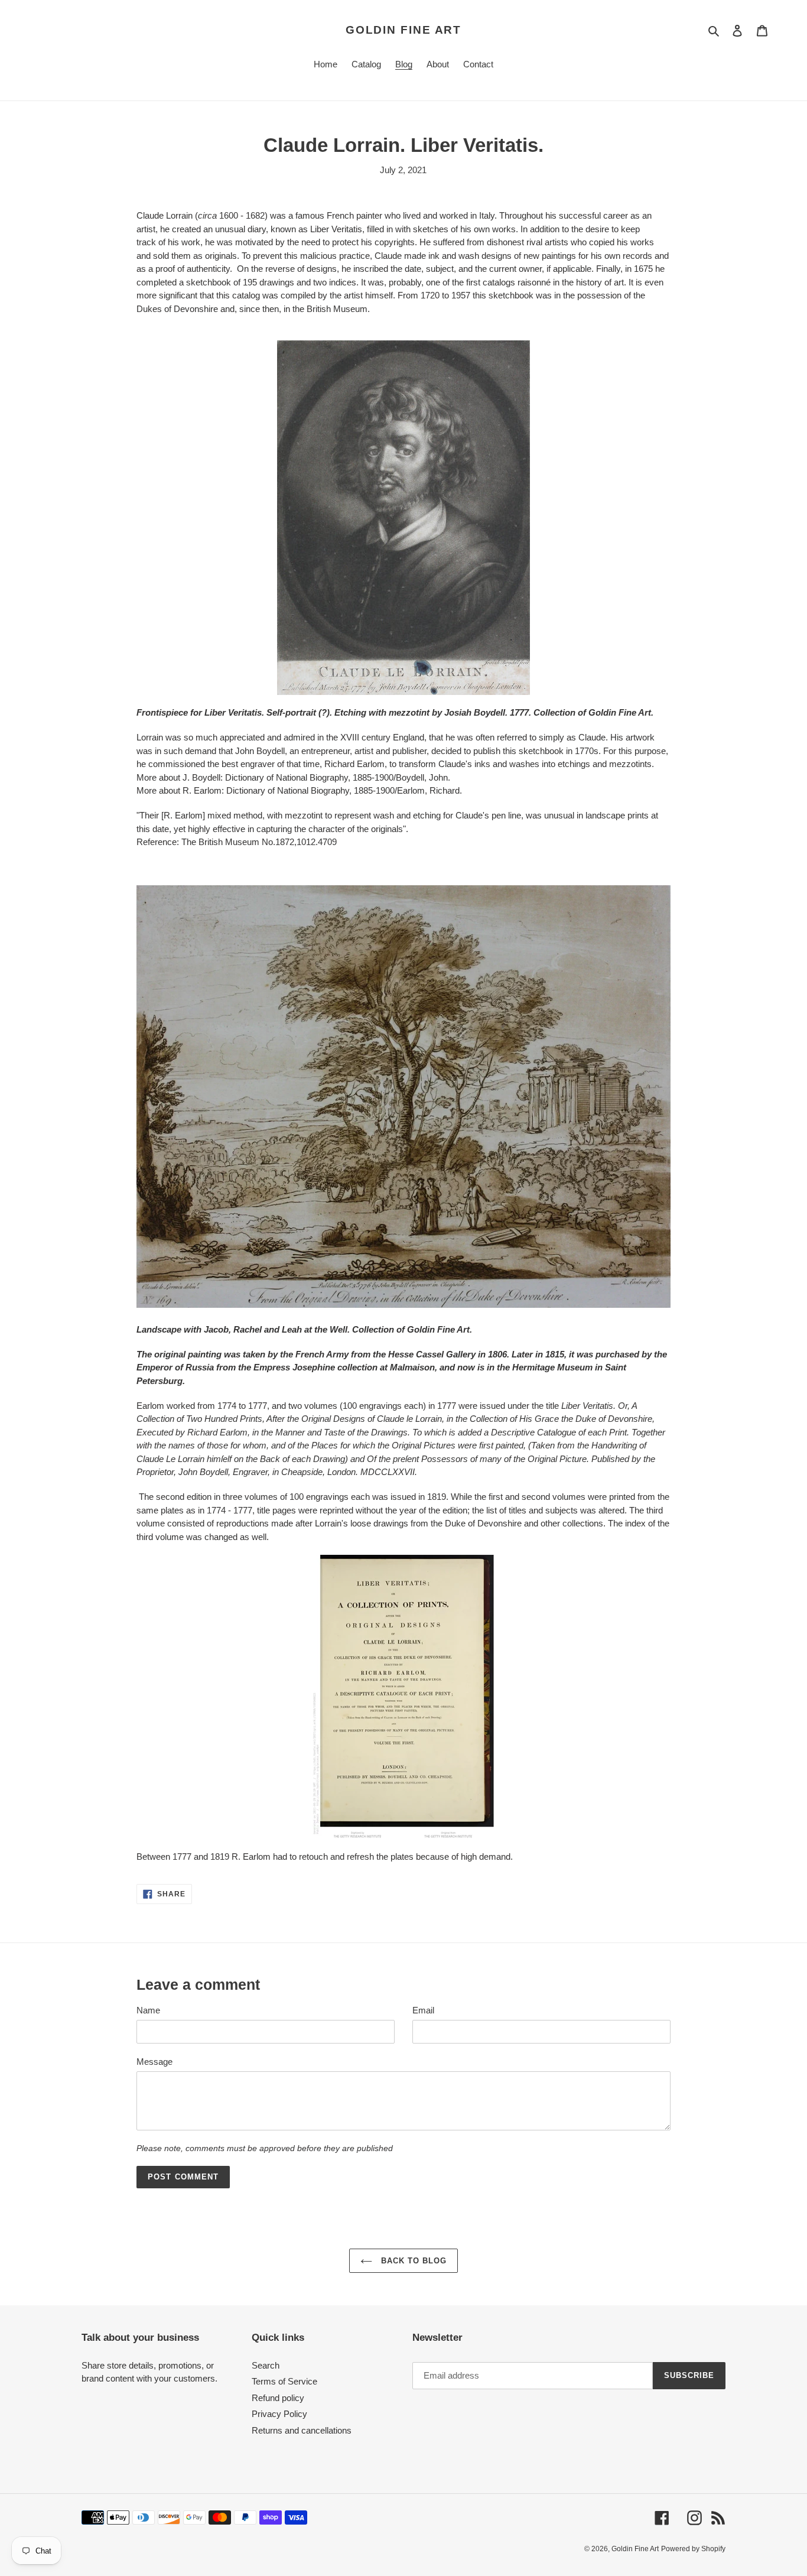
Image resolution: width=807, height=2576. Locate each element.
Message (154, 2062)
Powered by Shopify (693, 2549)
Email (423, 2010)
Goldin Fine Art (404, 30)
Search (266, 2365)
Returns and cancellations (302, 2430)
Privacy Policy (279, 2414)
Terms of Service (284, 2381)
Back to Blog (413, 2261)
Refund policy (278, 2398)
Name (148, 2010)
